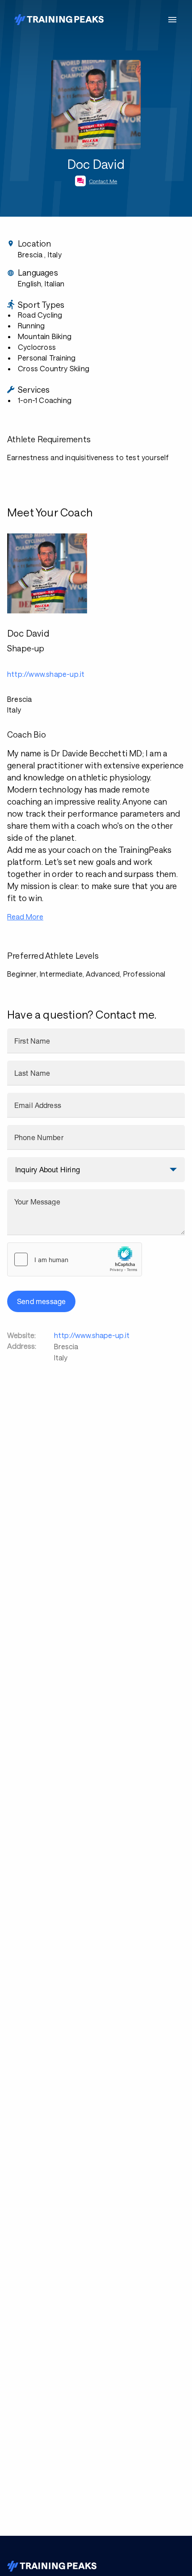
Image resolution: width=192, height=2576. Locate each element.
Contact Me (103, 181)
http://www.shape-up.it (92, 1335)
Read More (25, 917)
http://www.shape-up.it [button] (46, 674)
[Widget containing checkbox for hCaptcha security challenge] (75, 1259)
